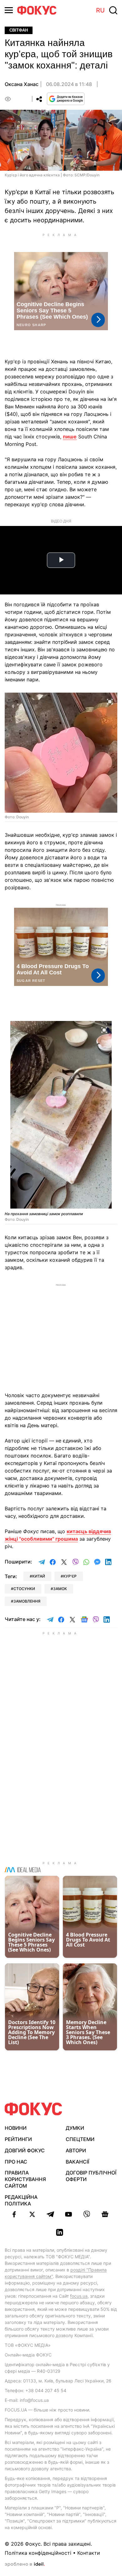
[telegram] (50, 2214)
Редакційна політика (21, 2200)
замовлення (27, 1601)
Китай (39, 1576)
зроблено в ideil (25, 2564)
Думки (75, 2128)
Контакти (89, 2553)
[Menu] (9, 10)
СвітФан (19, 30)
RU (100, 10)
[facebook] (14, 2214)
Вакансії (77, 2162)
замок (60, 1589)
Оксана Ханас (22, 84)
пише (70, 437)
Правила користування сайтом (25, 2179)
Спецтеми (80, 2139)
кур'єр (70, 1576)
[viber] (87, 2214)
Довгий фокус (25, 2150)
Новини (16, 2128)
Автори (76, 2150)
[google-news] (105, 2214)
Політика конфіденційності (38, 2553)
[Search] (113, 10)
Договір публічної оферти (91, 2176)
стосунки (24, 1589)
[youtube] (69, 2214)
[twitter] (32, 2214)
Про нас (16, 2162)
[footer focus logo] (33, 2109)
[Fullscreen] (110, 701)
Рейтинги (18, 2139)
